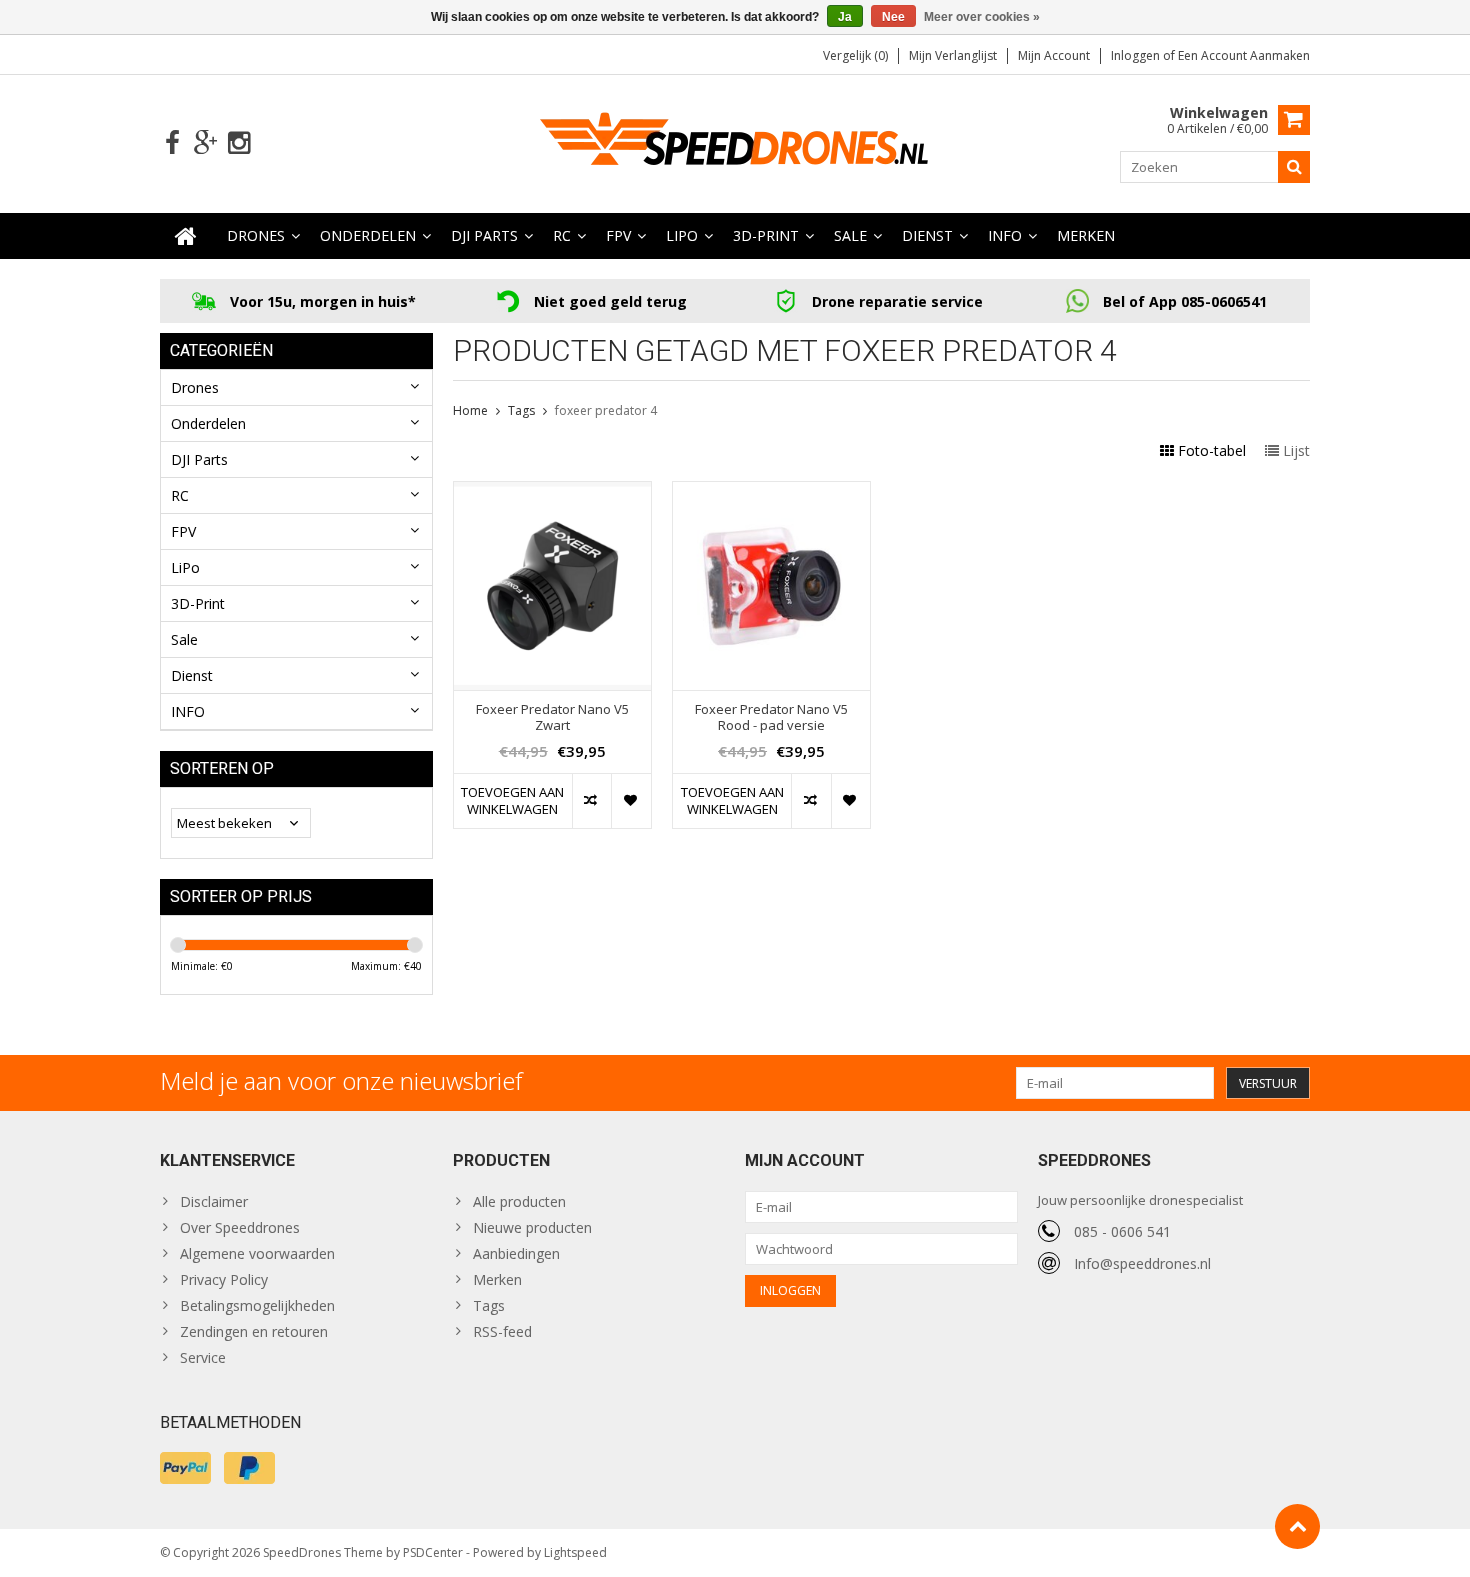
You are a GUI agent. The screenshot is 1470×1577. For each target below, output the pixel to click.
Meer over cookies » (982, 17)
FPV (618, 235)
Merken (1086, 235)
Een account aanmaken (1244, 55)
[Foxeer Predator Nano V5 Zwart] (552, 492)
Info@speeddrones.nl (1142, 1263)
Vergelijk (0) (855, 55)
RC (562, 235)
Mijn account (1054, 55)
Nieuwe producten (532, 1227)
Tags (521, 410)
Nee (893, 17)
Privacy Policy (224, 1279)
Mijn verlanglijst (953, 55)
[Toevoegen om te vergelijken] (591, 801)
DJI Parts (484, 235)
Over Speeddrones (240, 1227)
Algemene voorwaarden (257, 1253)
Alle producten (519, 1201)
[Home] (186, 236)
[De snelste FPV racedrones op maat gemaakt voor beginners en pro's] (735, 141)
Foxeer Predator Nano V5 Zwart (552, 718)
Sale (850, 235)
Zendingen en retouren (254, 1331)
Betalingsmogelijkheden (257, 1305)
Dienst (927, 235)
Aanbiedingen (516, 1253)
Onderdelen (368, 235)
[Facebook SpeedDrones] (172, 143)
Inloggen (1137, 55)
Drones (256, 235)
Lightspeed (575, 1552)
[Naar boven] (1297, 1526)
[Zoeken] (1294, 167)
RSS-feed (502, 1331)
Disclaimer (214, 1201)
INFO (1005, 235)
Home (470, 410)
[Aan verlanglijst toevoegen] (630, 801)
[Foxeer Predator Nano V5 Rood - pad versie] (771, 492)
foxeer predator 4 (606, 410)
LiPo (682, 235)
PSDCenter (433, 1552)
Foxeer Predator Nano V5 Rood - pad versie (771, 718)
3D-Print (766, 235)
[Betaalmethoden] (185, 1468)
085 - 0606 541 (1122, 1231)
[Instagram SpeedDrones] (238, 143)
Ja (845, 17)
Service (203, 1357)
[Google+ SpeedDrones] (205, 143)
